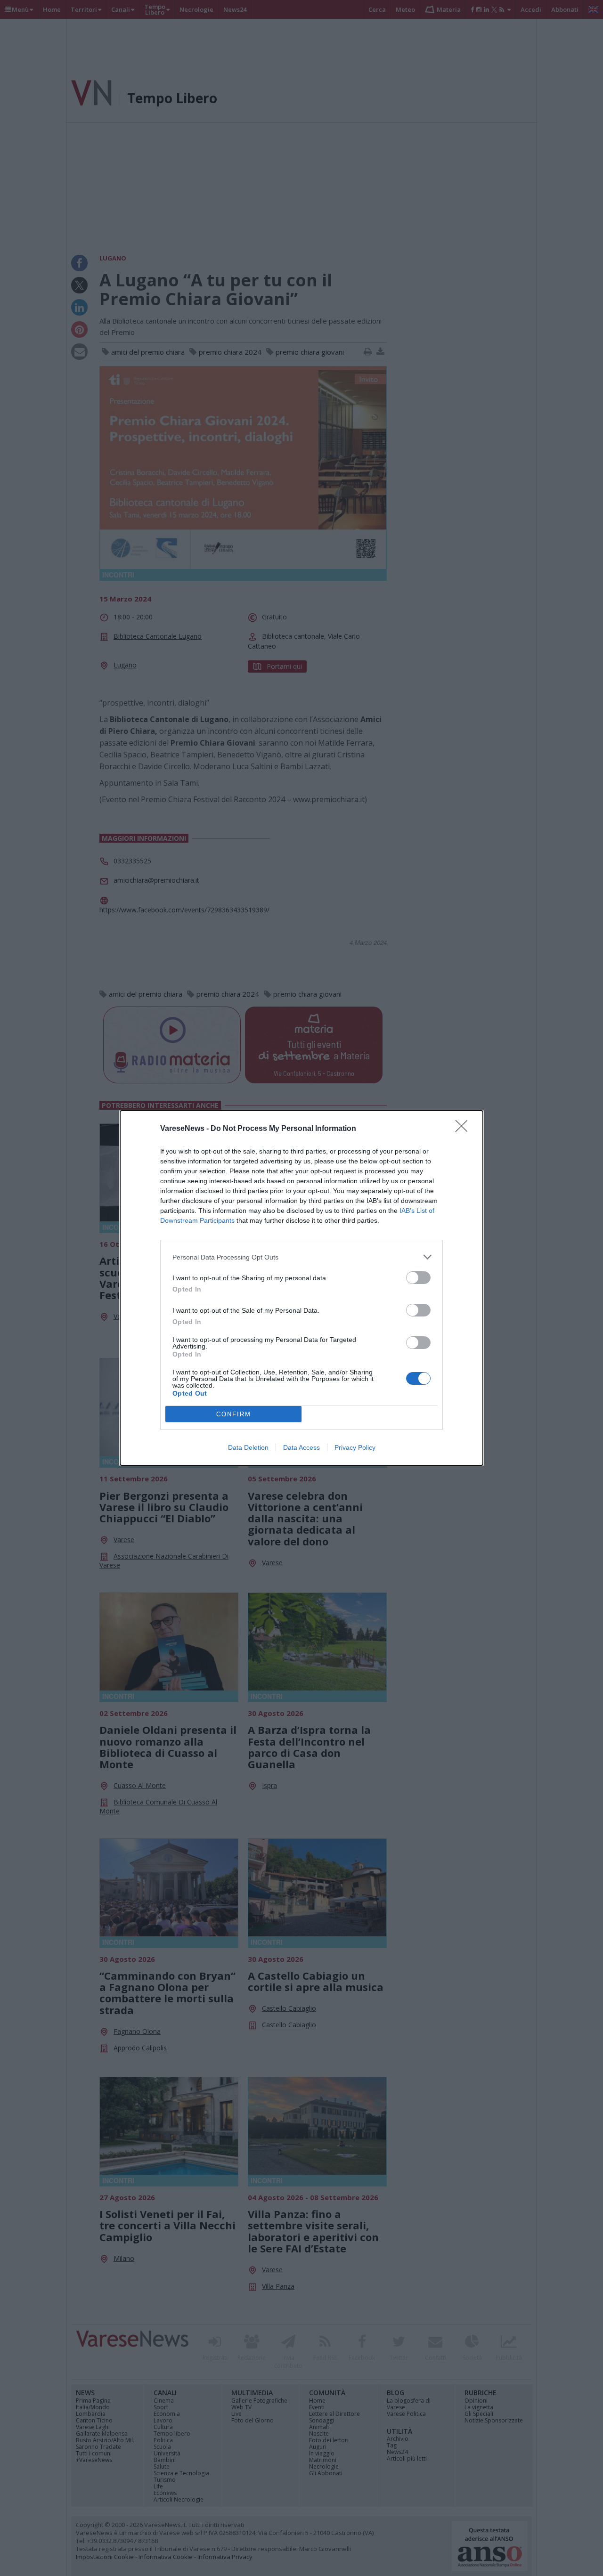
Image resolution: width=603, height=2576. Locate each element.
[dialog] (301, 1288)
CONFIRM (234, 1414)
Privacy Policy (355, 1447)
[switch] (418, 1278)
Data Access (301, 1447)
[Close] (464, 1129)
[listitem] (301, 1257)
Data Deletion (248, 1447)
